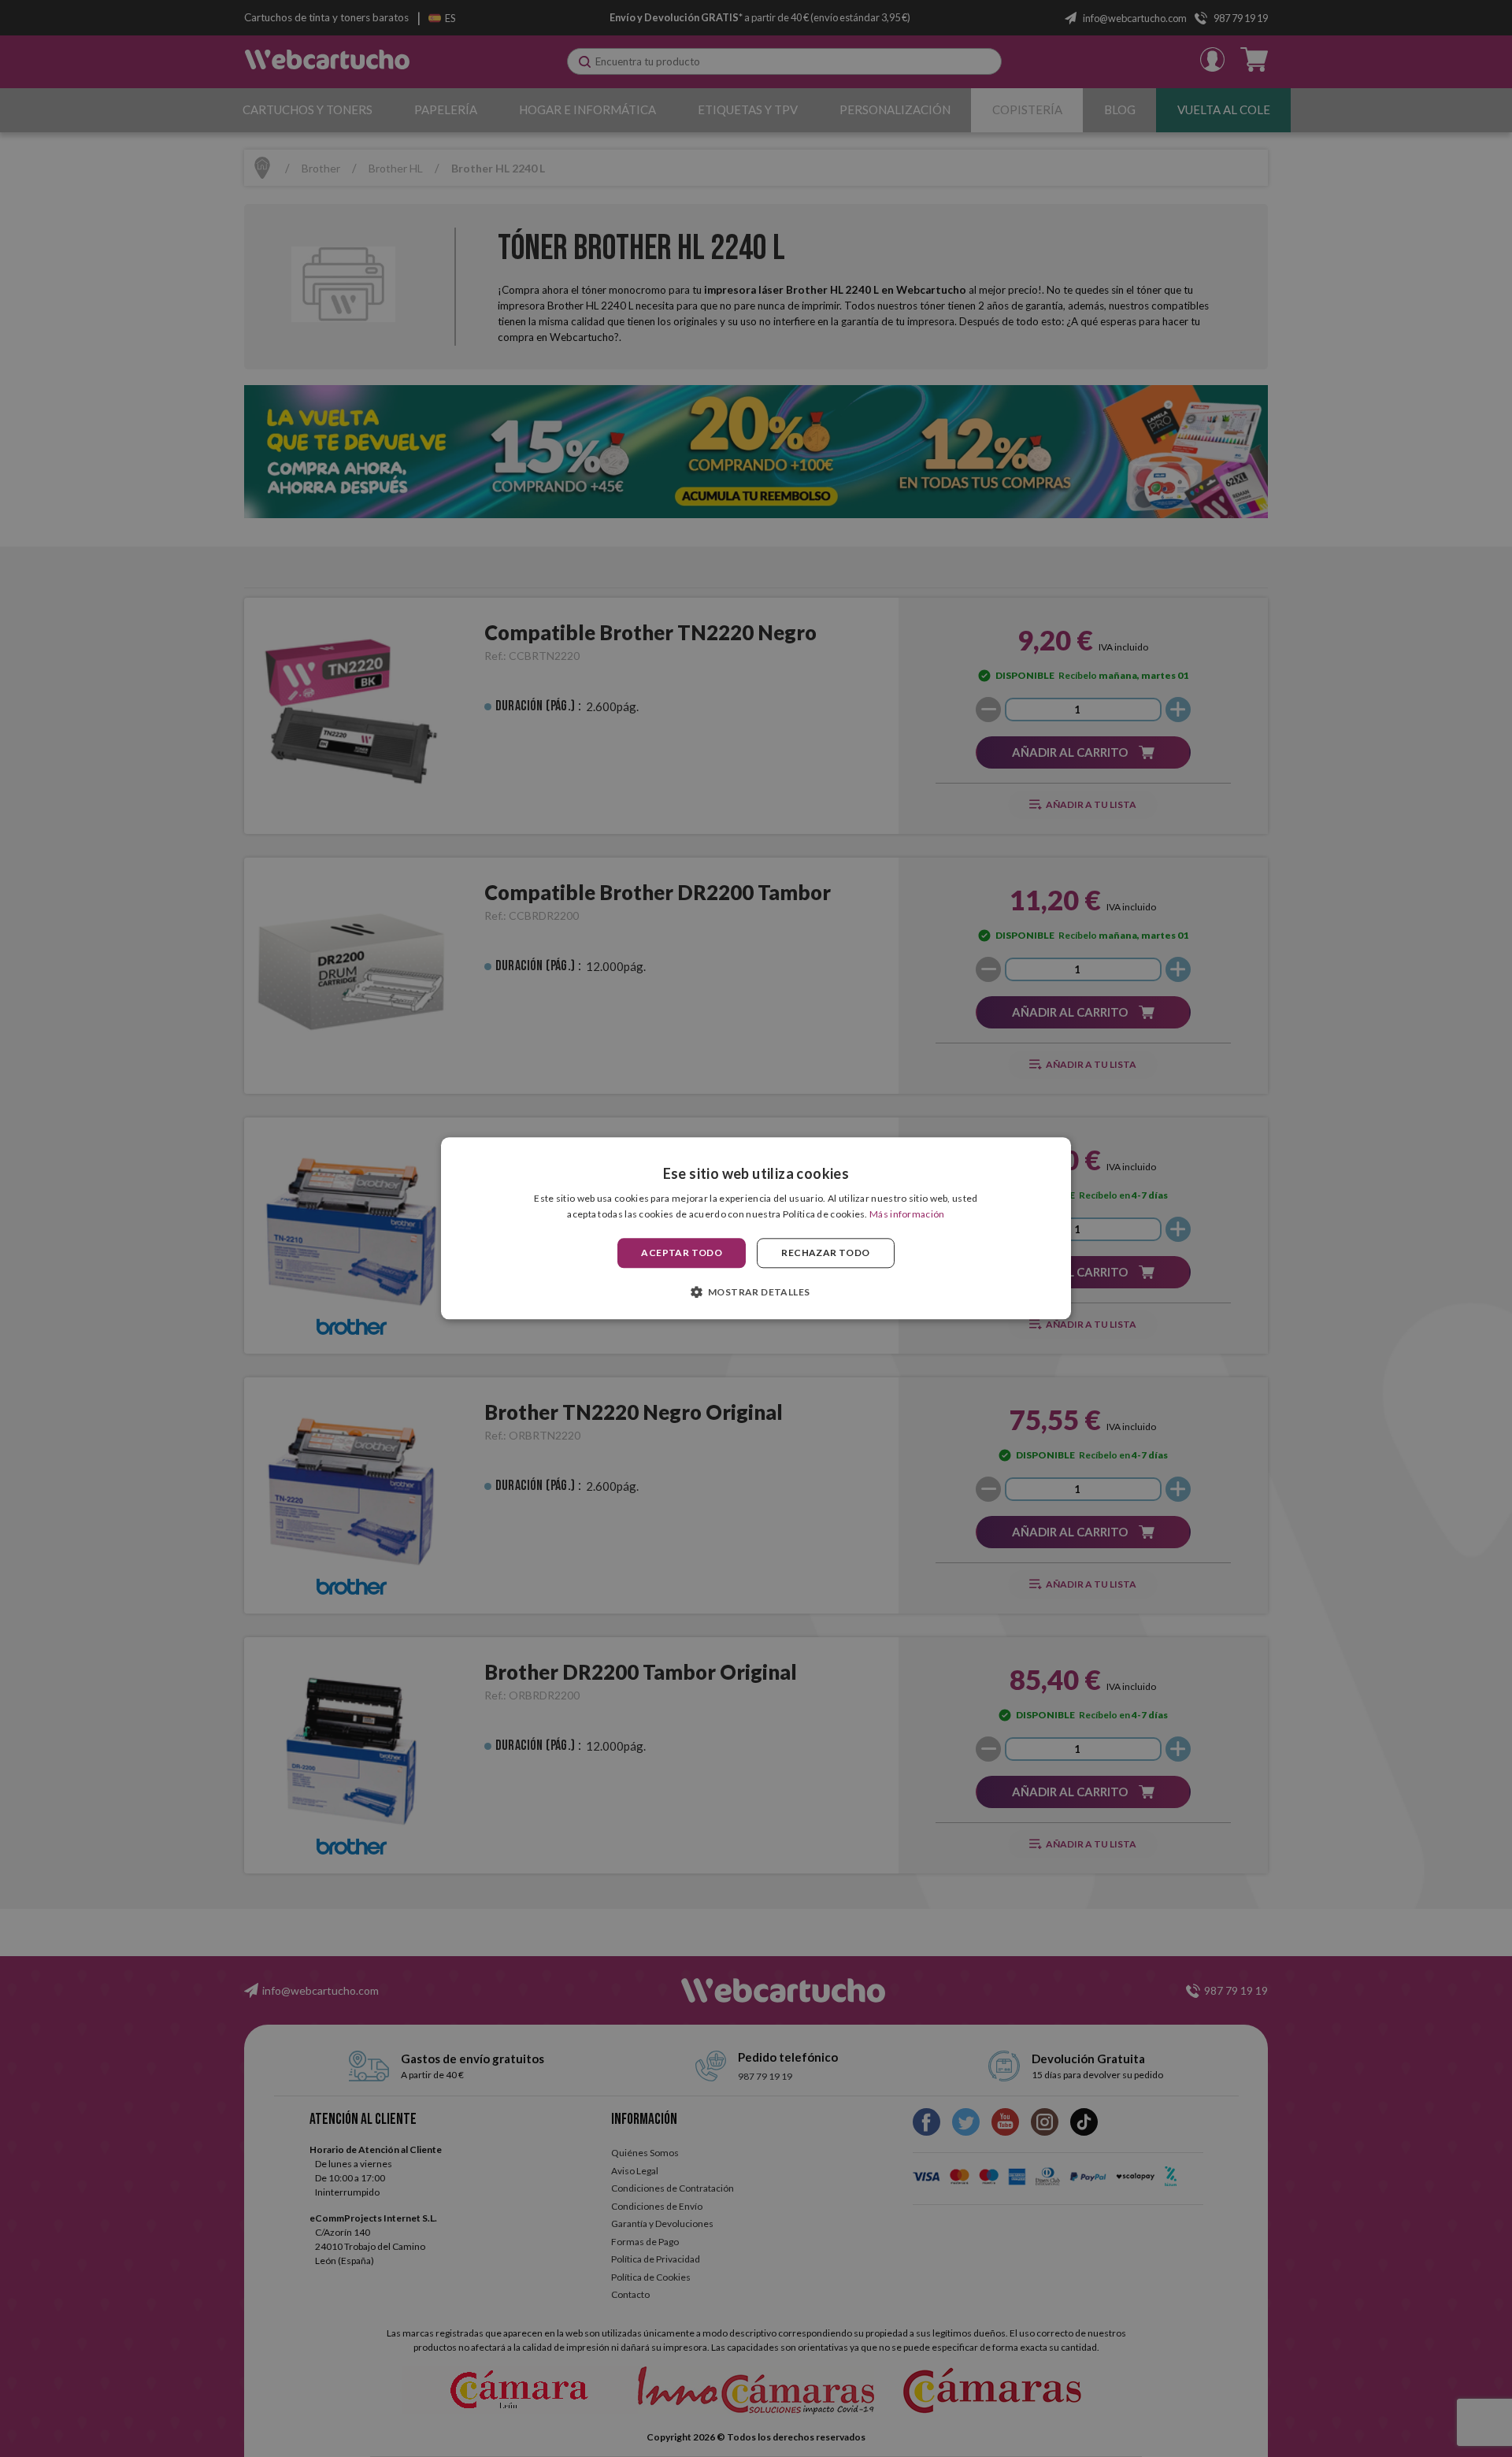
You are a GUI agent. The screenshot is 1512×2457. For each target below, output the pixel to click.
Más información (907, 1215)
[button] (756, 1292)
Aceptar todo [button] (682, 1253)
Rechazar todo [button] (825, 1253)
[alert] (756, 1228)
